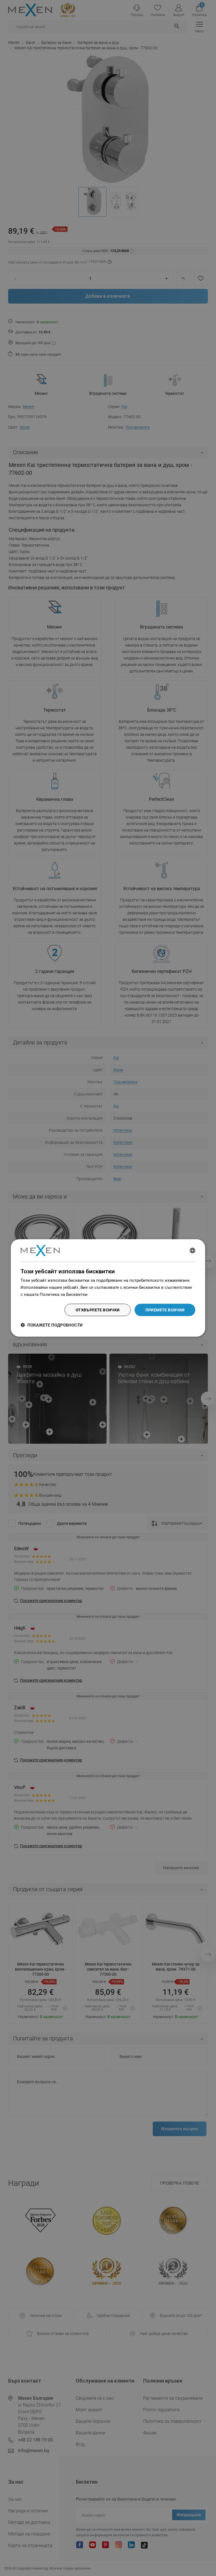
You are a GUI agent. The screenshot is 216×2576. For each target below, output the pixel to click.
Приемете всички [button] (165, 1310)
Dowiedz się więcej (108, 1294)
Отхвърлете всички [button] (98, 1310)
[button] (52, 1325)
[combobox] (193, 1251)
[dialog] (108, 1288)
